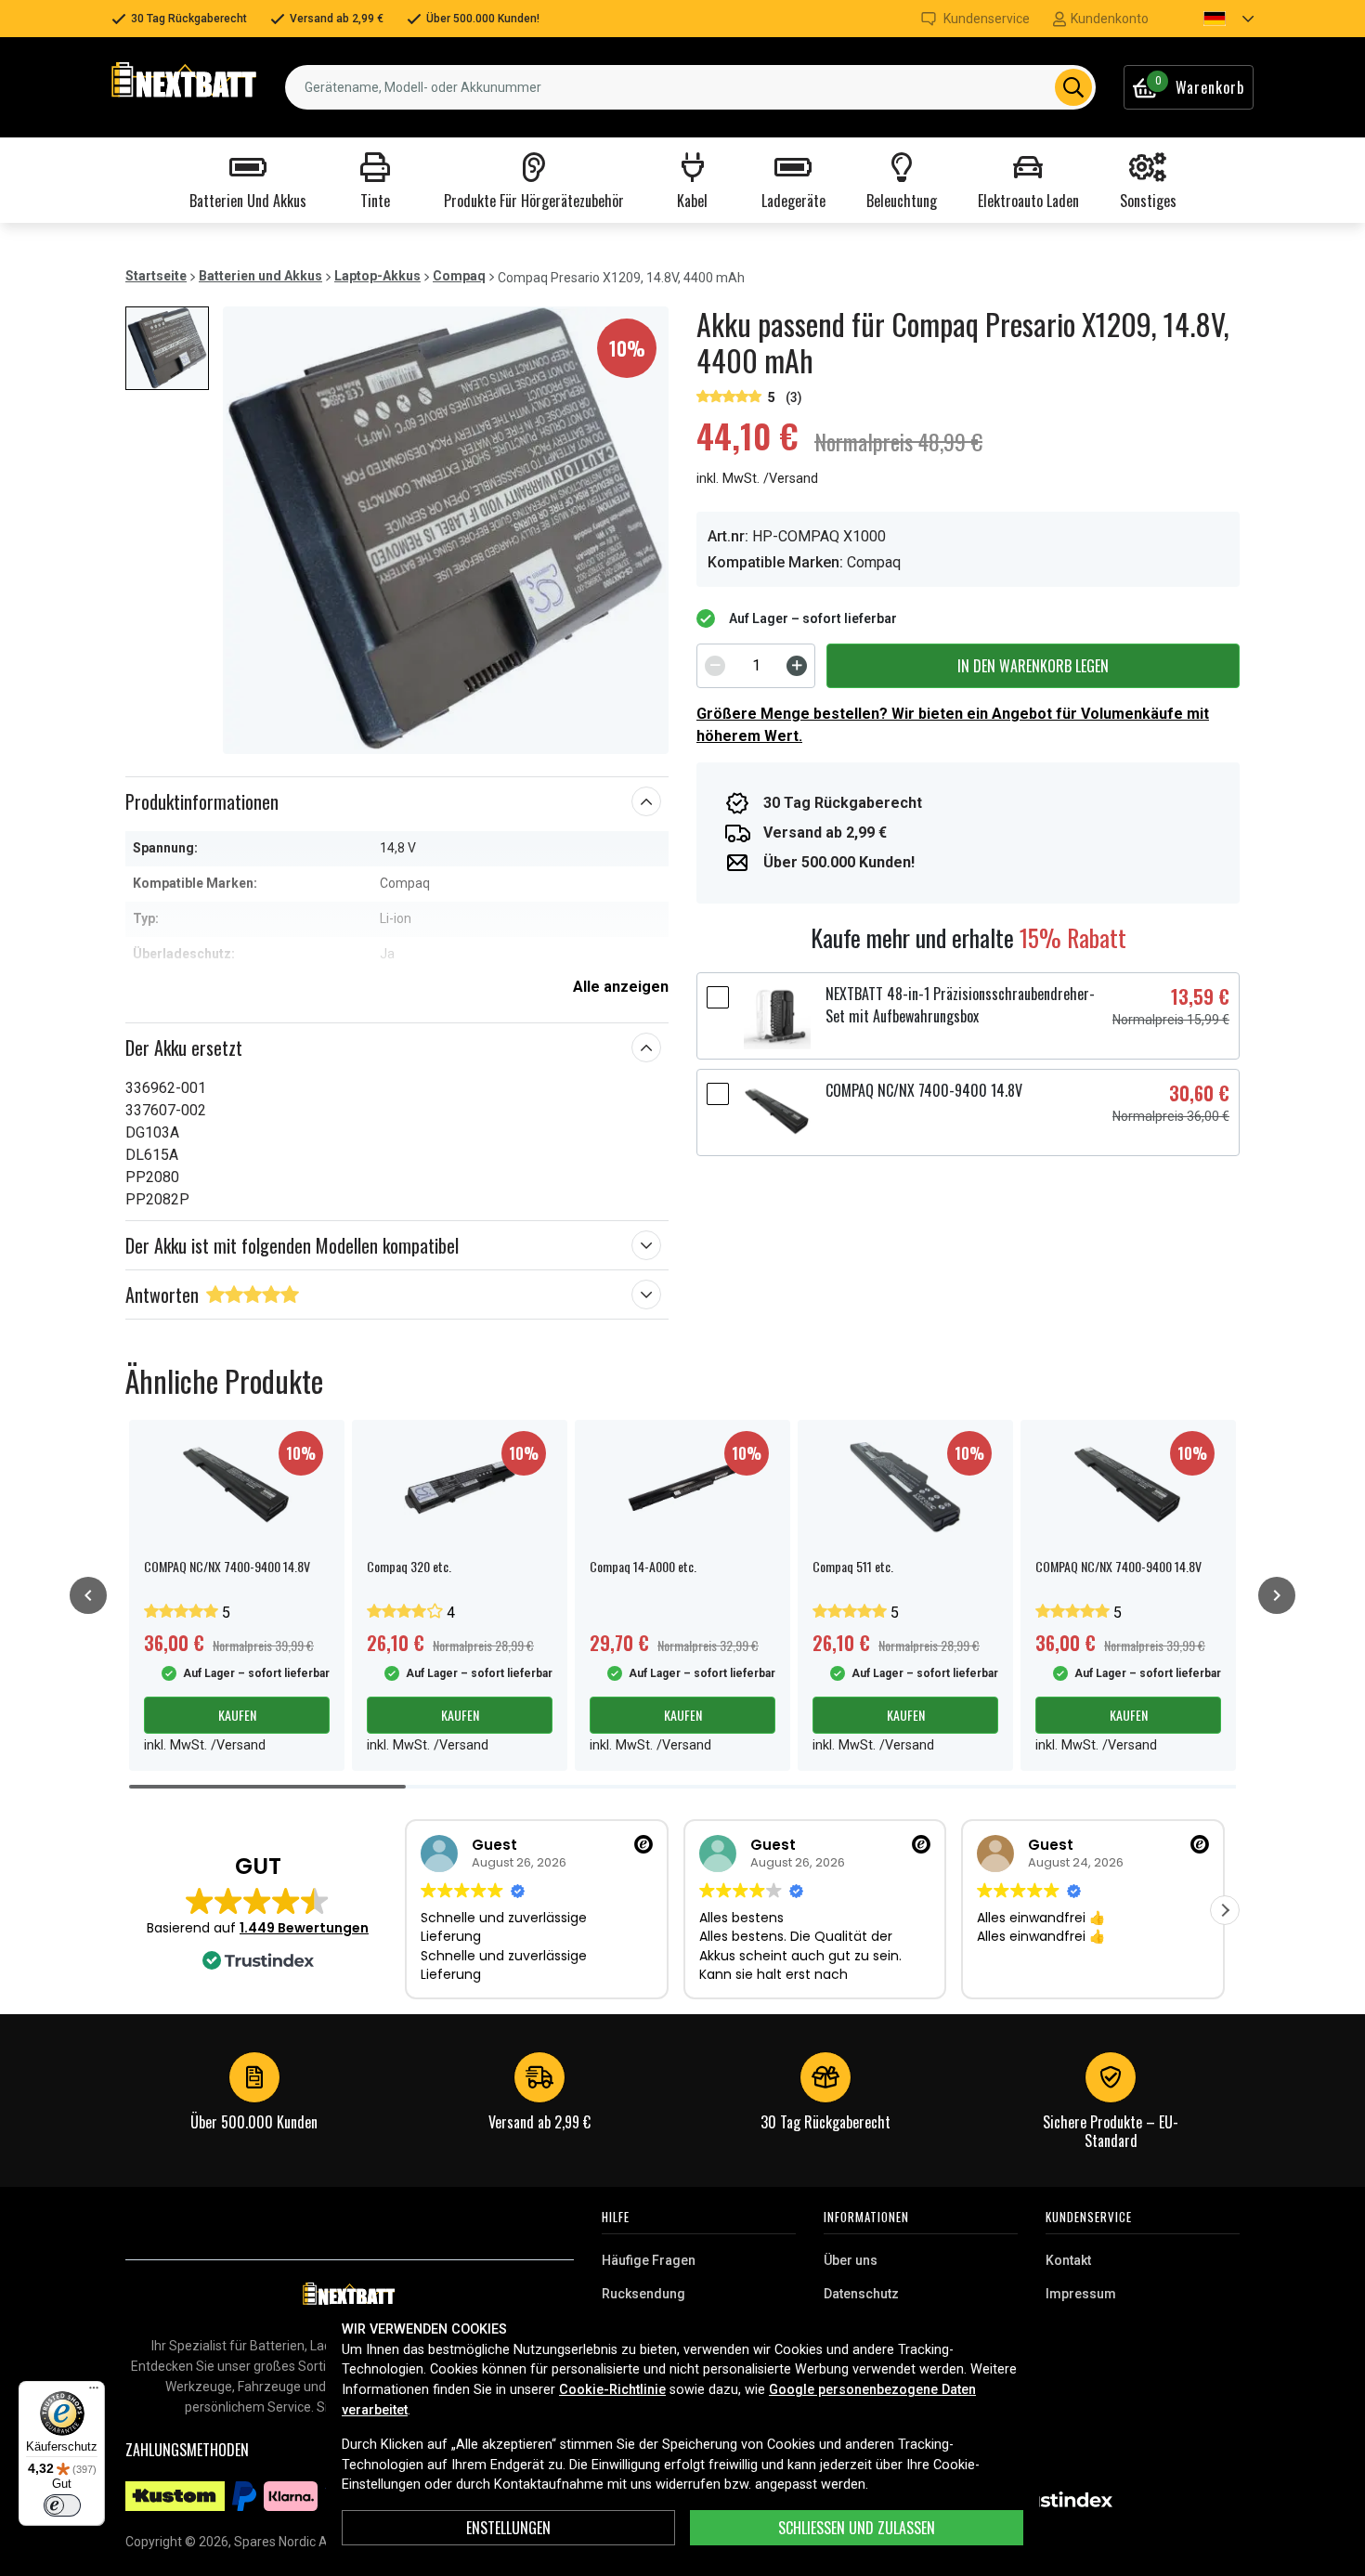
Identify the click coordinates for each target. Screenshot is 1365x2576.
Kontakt (1068, 2260)
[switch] (62, 2505)
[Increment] (797, 666)
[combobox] (690, 87)
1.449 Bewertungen (304, 1928)
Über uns (851, 2260)
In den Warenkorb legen (1033, 666)
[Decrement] (715, 666)
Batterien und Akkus (260, 276)
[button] (1213, 19)
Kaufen (237, 1715)
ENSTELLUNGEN (508, 2528)
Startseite (156, 276)
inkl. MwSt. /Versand (757, 479)
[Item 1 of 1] (446, 530)
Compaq (459, 276)
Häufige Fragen (649, 2260)
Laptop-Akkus (377, 276)
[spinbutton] (756, 666)
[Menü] (94, 2392)
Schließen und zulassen (857, 2528)
